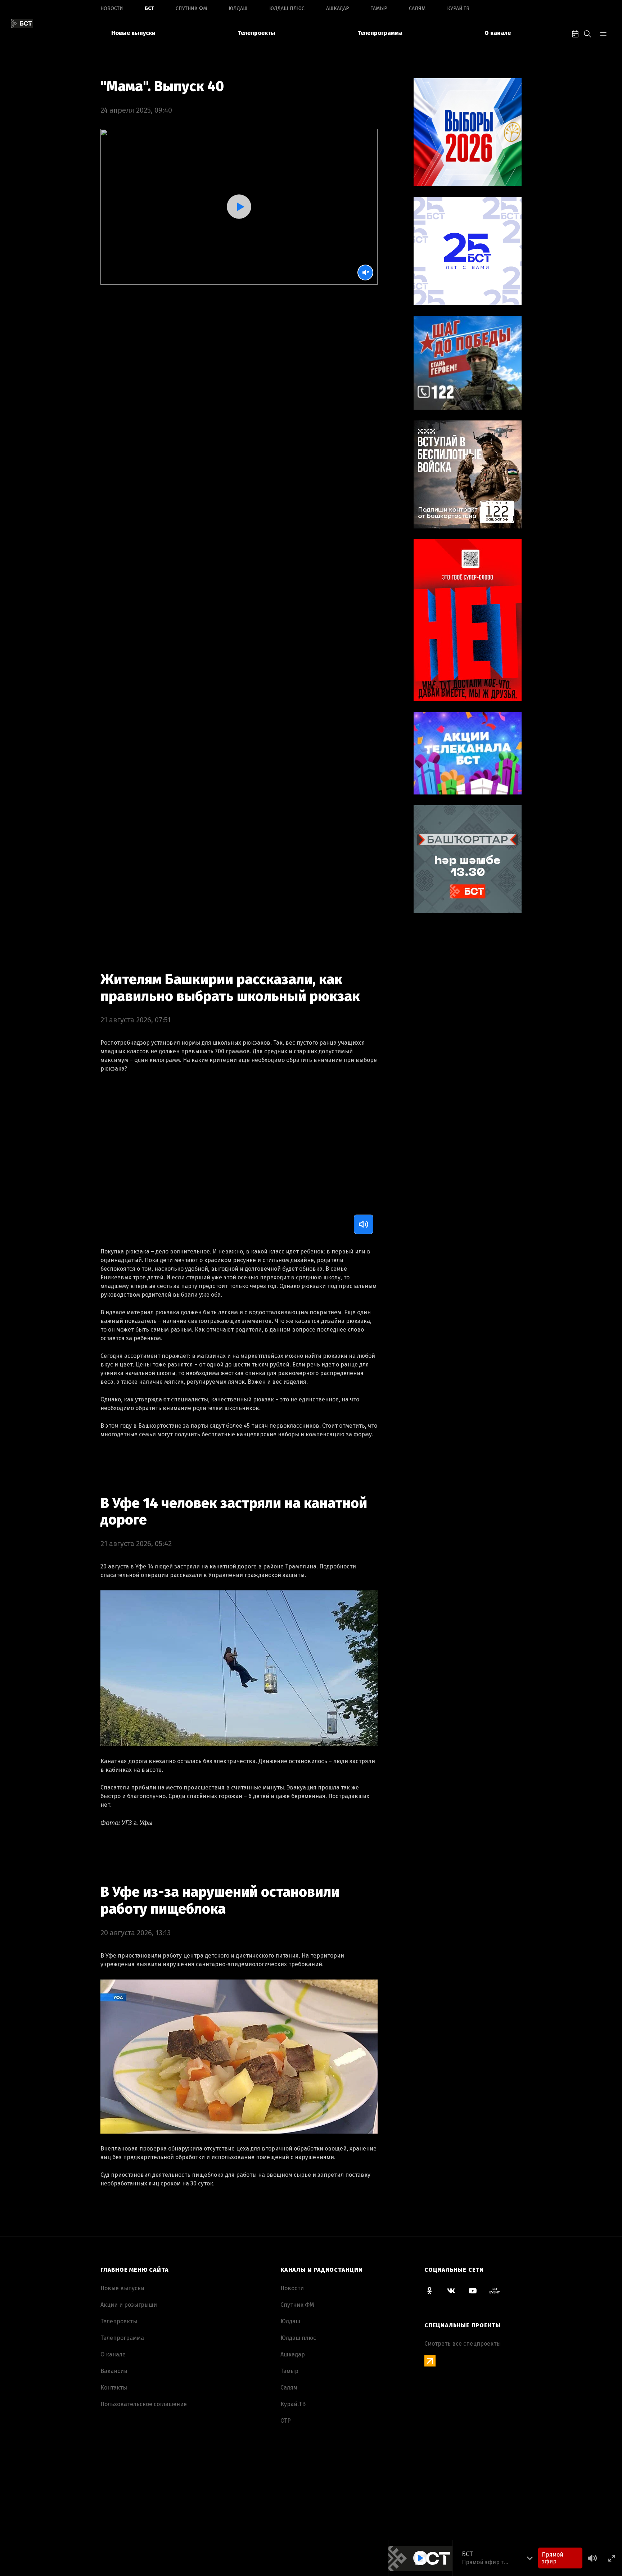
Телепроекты (256, 33)
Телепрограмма (380, 33)
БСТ (149, 8)
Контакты (114, 2388)
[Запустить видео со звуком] (239, 206)
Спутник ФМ (191, 8)
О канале (498, 33)
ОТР (286, 2421)
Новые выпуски (133, 33)
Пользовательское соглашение (144, 2404)
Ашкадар (338, 8)
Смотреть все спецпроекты (463, 2344)
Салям (417, 8)
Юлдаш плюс (287, 8)
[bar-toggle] (603, 33)
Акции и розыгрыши (129, 2305)
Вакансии (114, 2371)
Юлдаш (238, 8)
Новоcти (112, 8)
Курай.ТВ (458, 8)
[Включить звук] (364, 1224)
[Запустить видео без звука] (365, 273)
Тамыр (379, 8)
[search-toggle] (587, 33)
